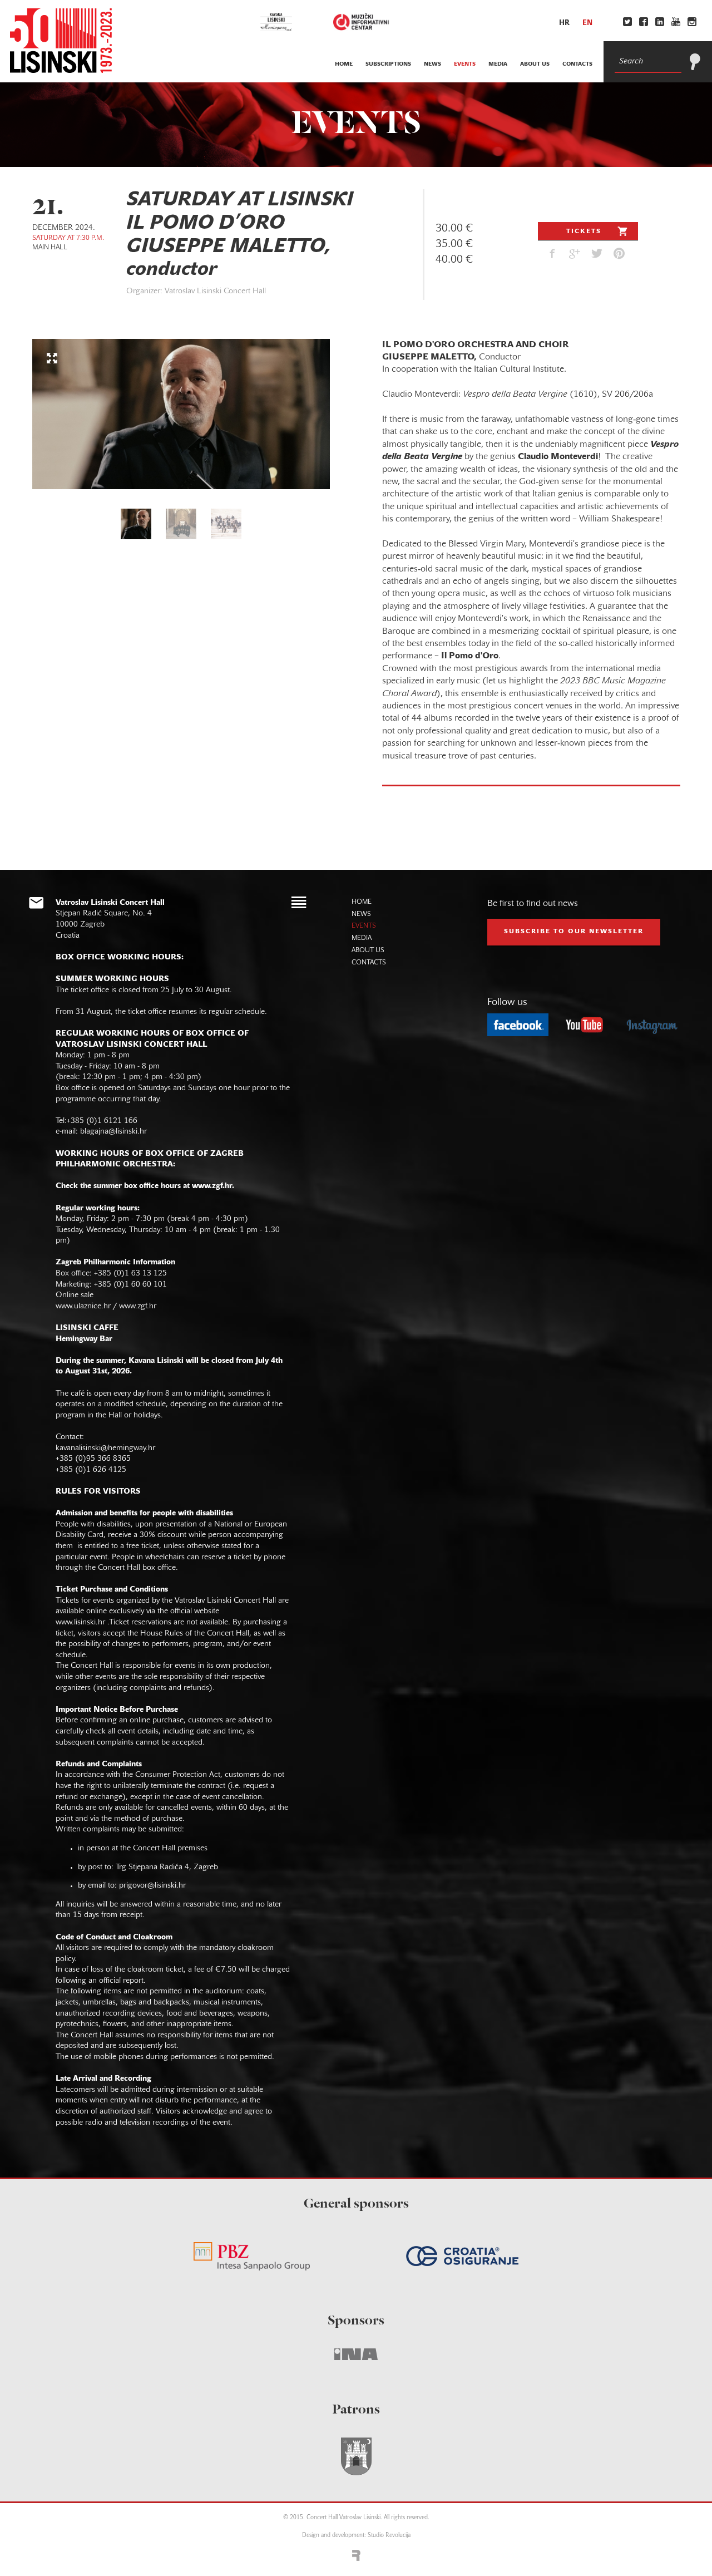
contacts (577, 64)
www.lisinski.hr (80, 1622)
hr (564, 23)
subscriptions (388, 64)
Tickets (584, 232)
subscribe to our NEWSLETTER (574, 932)
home (344, 64)
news (432, 64)
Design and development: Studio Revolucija (356, 2536)
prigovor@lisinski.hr (152, 1886)
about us (535, 64)
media (498, 64)
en (587, 23)
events (465, 64)
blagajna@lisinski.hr (113, 1132)
